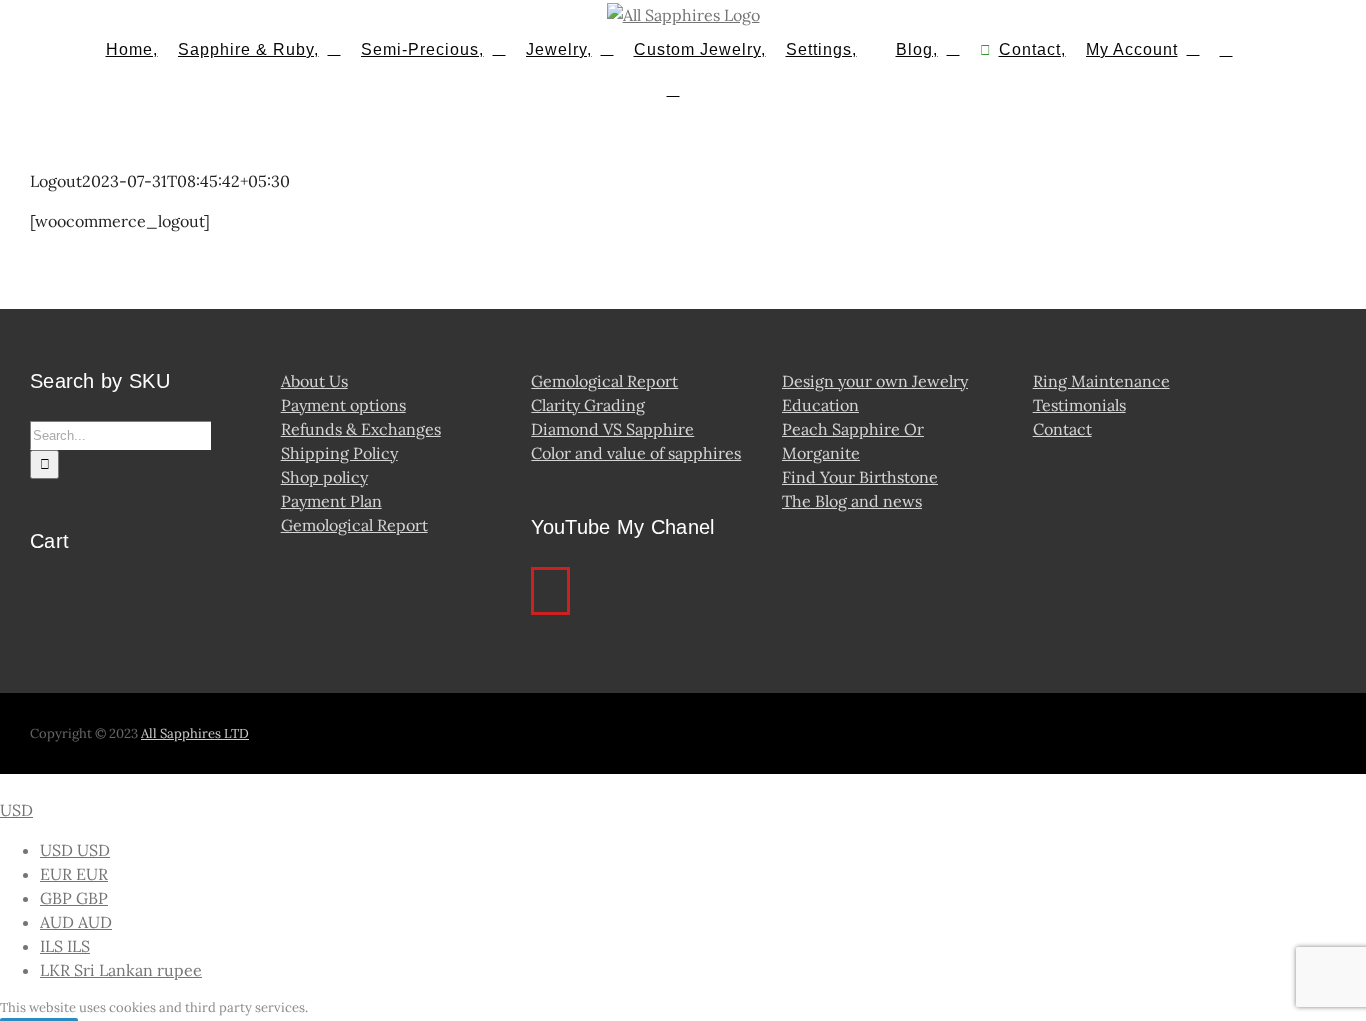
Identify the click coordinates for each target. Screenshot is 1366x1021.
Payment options (343, 405)
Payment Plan (331, 501)
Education (820, 405)
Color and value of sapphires (636, 453)
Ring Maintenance (1101, 381)
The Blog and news (852, 501)
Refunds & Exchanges (361, 429)
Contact (1062, 429)
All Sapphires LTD (195, 733)
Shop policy (324, 477)
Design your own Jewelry (875, 381)
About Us (314, 381)
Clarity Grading (588, 405)
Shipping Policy (339, 453)
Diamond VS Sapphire (612, 429)
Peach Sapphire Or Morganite (853, 441)
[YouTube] (550, 591)
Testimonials (1079, 405)
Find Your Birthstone (860, 477)
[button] (673, 88)
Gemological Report (354, 525)
